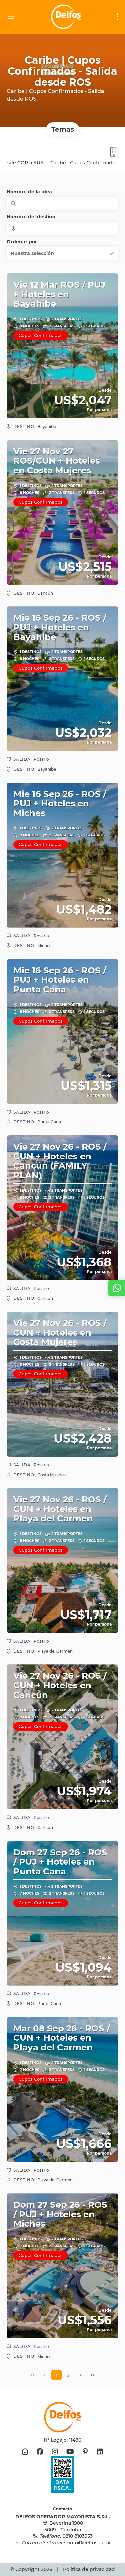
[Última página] (92, 2375)
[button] (62, 253)
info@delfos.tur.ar (90, 2543)
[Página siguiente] (81, 2375)
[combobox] (62, 229)
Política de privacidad (89, 2569)
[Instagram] (55, 2452)
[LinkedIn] (100, 2452)
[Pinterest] (85, 2452)
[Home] (25, 2452)
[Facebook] (40, 2452)
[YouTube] (70, 2452)
